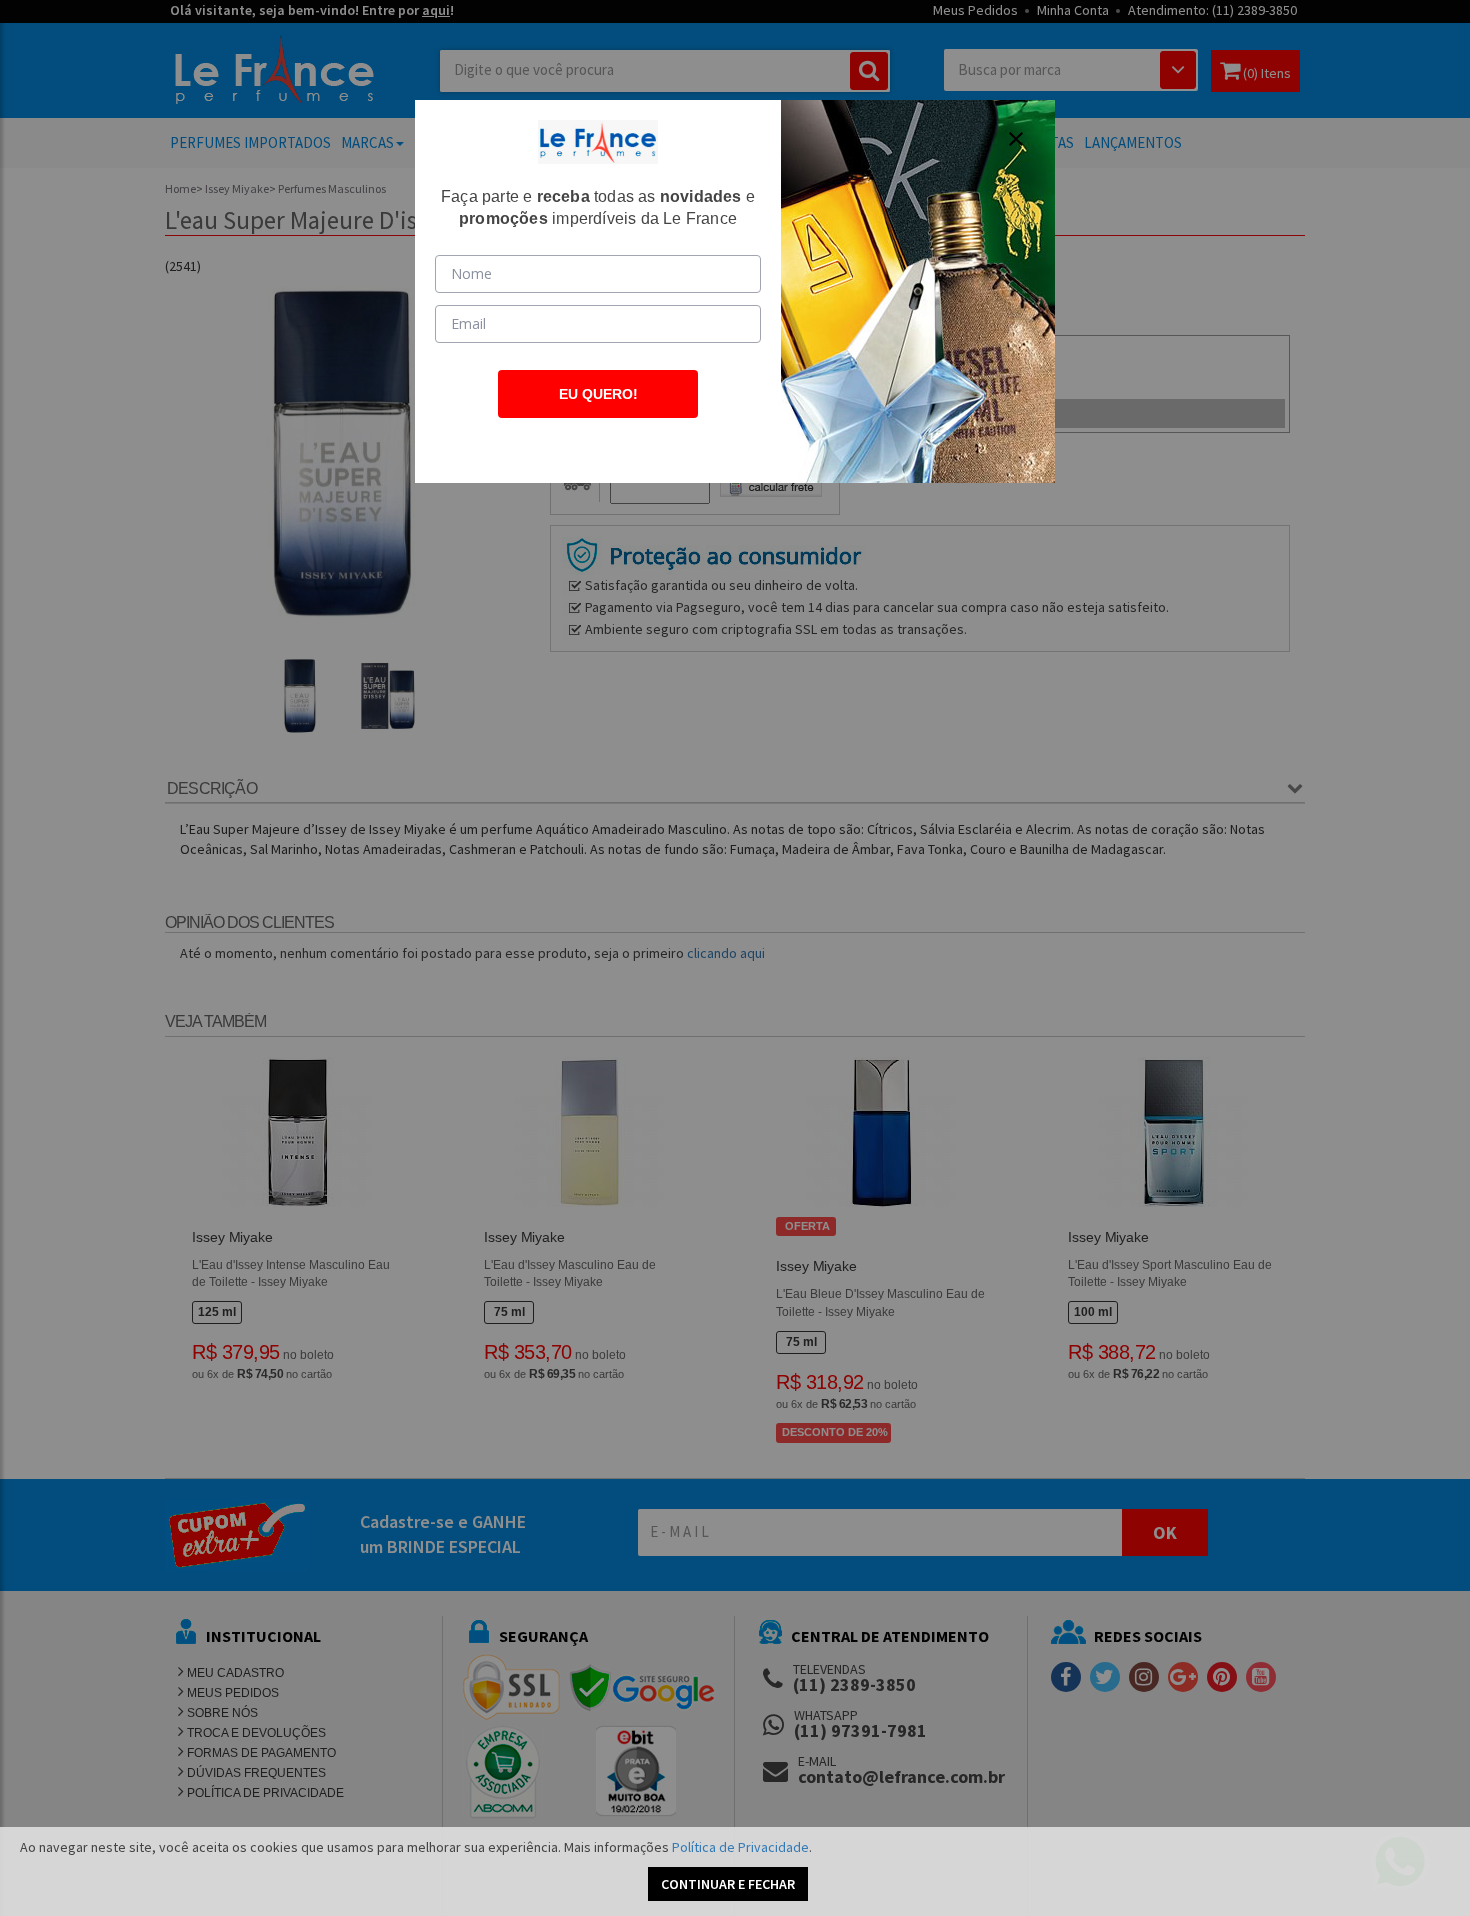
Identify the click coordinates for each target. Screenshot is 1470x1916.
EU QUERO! (598, 394)
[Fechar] (1016, 139)
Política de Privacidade (740, 1847)
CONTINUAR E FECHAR (728, 1884)
